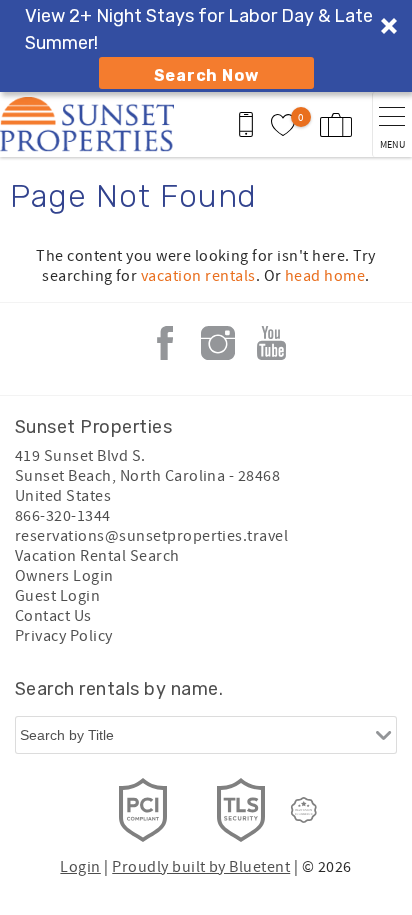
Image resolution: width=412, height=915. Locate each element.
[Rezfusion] (304, 810)
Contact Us (53, 616)
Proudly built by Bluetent (201, 867)
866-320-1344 (63, 516)
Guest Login (57, 596)
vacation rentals (198, 276)
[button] (206, 46)
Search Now (206, 75)
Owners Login (64, 576)
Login (80, 867)
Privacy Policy (64, 636)
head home (325, 276)
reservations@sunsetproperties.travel (151, 536)
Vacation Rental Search (97, 556)
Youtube (271, 343)
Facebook (165, 343)
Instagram (218, 343)
